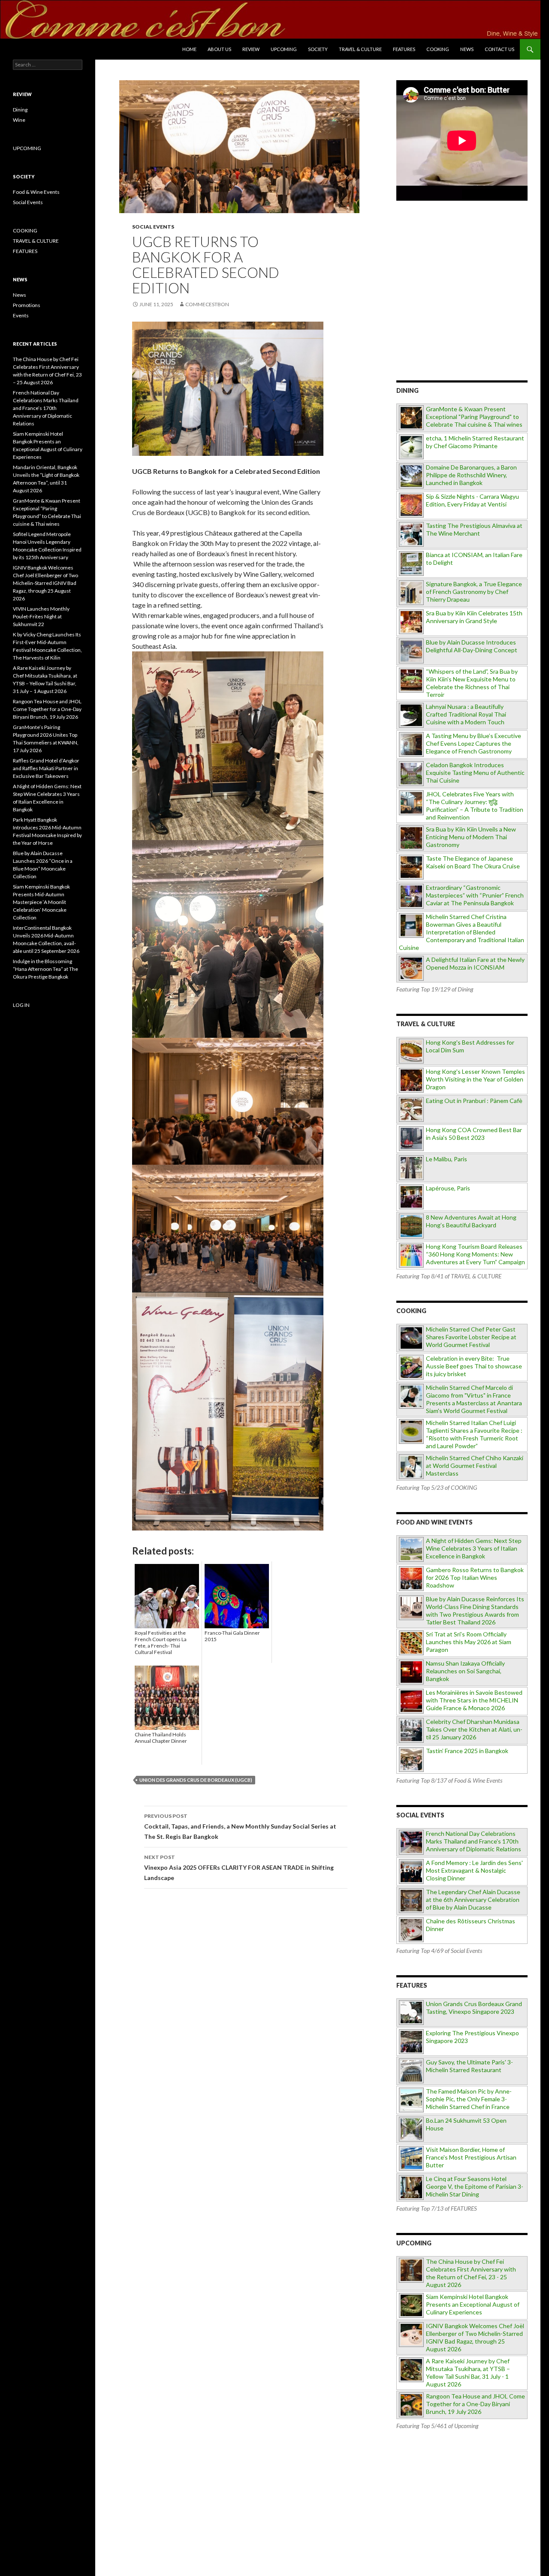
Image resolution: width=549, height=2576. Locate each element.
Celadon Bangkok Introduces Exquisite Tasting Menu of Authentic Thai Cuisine (475, 773)
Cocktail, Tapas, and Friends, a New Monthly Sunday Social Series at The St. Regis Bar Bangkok (240, 1826)
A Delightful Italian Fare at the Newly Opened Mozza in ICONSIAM (475, 963)
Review (251, 49)
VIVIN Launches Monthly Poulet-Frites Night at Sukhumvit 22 (41, 616)
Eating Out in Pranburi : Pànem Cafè (474, 1101)
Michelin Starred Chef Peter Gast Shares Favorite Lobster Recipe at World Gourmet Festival (471, 1337)
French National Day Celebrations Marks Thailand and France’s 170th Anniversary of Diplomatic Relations (46, 408)
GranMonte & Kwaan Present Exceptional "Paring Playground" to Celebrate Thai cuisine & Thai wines (474, 417)
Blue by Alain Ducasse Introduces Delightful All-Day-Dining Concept (472, 646)
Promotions (27, 305)
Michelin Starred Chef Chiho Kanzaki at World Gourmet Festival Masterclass (475, 1466)
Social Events (153, 227)
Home (189, 49)
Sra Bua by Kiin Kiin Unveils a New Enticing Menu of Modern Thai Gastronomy (471, 837)
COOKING (438, 49)
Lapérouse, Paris (448, 1188)
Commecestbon (207, 304)
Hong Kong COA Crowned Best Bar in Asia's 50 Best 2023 (474, 1134)
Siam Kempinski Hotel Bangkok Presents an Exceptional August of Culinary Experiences (473, 2304)
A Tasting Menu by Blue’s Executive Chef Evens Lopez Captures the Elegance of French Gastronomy (474, 743)
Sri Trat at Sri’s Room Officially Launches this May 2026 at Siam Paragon (469, 1642)
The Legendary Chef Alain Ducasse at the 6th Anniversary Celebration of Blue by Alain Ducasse (473, 1900)
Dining (20, 110)
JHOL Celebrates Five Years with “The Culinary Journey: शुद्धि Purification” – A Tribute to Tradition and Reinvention (475, 806)
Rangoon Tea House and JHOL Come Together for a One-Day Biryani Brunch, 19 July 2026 (475, 2404)
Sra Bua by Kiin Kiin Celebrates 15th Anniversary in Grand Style (474, 617)
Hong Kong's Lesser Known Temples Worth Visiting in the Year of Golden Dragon (475, 1079)
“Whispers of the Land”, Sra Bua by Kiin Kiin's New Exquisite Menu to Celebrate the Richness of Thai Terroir (472, 683)
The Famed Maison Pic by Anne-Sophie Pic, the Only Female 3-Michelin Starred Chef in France (469, 2099)
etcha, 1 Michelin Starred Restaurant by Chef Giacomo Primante (475, 442)
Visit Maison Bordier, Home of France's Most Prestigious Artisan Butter (471, 2157)
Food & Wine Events (36, 192)
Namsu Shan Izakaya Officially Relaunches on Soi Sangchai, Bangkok (465, 1671)
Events (21, 315)
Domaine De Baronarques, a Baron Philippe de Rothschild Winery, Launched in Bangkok (471, 475)
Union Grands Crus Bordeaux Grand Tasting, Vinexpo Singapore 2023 (474, 2008)
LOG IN (21, 1005)
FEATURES (404, 49)
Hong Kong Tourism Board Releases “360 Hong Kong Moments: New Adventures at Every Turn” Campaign (475, 1254)
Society (318, 49)
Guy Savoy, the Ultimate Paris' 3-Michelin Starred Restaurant (469, 2066)
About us (219, 49)
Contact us (499, 49)
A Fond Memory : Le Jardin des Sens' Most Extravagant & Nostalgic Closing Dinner (474, 1870)
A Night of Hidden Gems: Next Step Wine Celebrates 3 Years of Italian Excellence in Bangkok (474, 1548)
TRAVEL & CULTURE (360, 49)
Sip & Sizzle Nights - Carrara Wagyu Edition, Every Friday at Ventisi (472, 500)
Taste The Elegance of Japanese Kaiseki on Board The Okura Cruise (473, 862)
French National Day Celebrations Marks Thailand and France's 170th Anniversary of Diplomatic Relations (474, 1841)
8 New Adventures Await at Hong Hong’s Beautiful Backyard (471, 1221)
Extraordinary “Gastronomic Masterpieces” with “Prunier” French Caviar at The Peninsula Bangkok (475, 895)
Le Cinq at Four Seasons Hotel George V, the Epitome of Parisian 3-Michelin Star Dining (475, 2186)
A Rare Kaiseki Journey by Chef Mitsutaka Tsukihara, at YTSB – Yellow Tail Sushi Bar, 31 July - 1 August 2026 (468, 2373)
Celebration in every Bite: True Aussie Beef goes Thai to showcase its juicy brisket (474, 1366)
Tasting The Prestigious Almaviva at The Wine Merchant (474, 529)
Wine (19, 120)
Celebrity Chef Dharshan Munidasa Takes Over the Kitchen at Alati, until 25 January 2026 (474, 1729)
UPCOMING (27, 148)
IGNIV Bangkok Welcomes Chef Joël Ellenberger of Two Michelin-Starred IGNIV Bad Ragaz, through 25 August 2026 (475, 2337)
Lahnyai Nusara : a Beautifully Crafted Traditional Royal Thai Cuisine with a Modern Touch (466, 714)
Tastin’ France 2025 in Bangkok (467, 1751)
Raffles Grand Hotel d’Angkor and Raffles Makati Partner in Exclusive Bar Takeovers (46, 768)
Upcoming (284, 49)
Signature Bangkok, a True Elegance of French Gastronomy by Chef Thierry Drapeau (474, 592)
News (467, 49)
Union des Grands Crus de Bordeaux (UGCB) (196, 1780)
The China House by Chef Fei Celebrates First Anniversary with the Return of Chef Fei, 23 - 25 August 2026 (471, 2273)
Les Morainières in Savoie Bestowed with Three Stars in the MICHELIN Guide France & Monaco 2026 (474, 1700)
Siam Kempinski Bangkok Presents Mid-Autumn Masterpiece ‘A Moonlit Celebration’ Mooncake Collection (41, 902)
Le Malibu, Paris (446, 1159)
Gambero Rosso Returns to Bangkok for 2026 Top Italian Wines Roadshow (475, 1577)
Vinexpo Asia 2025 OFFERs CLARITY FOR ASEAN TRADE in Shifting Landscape (239, 1868)
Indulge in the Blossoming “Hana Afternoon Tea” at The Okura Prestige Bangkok (45, 969)
